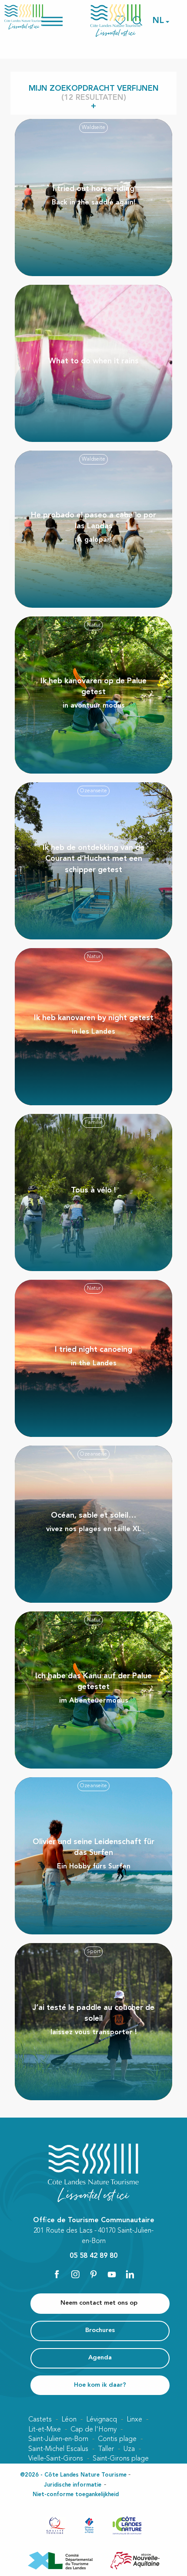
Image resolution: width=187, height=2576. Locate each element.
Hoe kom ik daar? (100, 2385)
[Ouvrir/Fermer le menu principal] (63, 21)
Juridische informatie (73, 2485)
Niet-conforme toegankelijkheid (76, 2495)
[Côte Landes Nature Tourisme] (116, 21)
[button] (159, 21)
